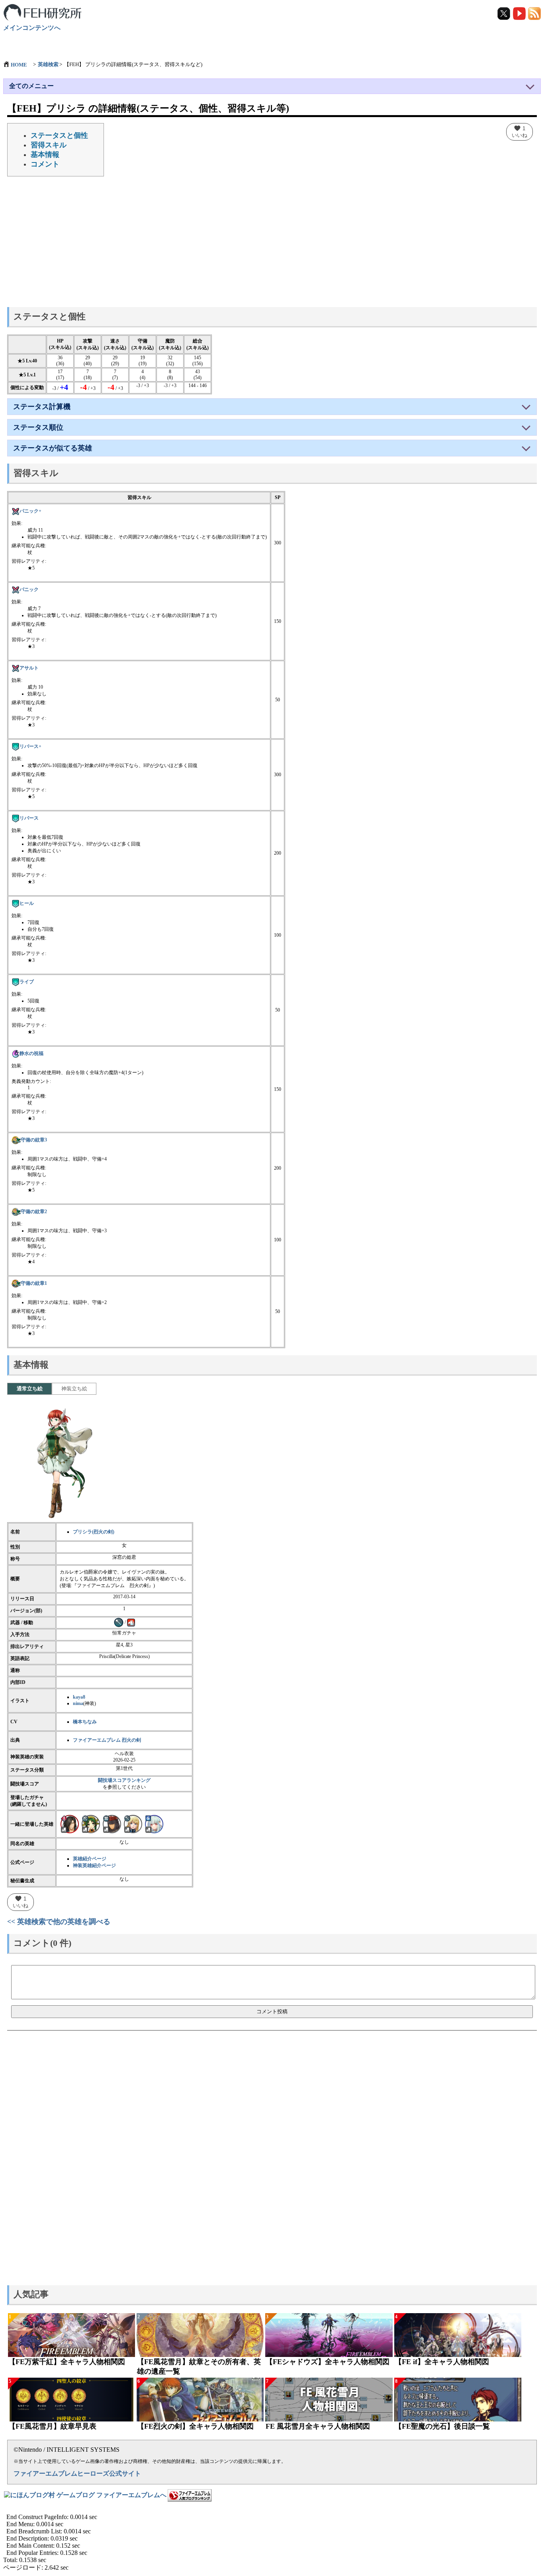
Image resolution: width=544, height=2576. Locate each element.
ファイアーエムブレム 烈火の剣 (107, 1740)
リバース (29, 818)
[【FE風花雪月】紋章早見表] (71, 2400)
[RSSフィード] (534, 13)
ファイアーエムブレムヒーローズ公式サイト (77, 2473)
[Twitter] (504, 13)
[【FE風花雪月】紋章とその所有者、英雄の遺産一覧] (200, 2335)
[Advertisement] (272, 244)
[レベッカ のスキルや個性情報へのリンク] (91, 1824)
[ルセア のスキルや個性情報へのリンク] (133, 1824)
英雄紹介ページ (90, 1859)
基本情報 (45, 155)
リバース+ (30, 746)
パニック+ (30, 511)
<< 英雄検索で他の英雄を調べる (59, 1922)
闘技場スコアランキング (124, 1780)
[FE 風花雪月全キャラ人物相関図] (329, 2400)
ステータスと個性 (59, 135)
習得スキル (49, 145)
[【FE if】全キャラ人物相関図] (458, 2335)
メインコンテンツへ (32, 28)
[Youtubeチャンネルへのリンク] (520, 13)
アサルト (29, 668)
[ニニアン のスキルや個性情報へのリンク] (154, 1824)
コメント (45, 164)
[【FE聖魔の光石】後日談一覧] (458, 2400)
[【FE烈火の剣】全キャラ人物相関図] (200, 2400)
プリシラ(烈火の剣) (94, 1532)
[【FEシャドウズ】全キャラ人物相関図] (329, 2335)
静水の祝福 (31, 1053)
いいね (520, 131)
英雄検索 (48, 64)
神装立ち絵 (74, 1389)
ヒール (27, 903)
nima (78, 1703)
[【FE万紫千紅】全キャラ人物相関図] (71, 2335)
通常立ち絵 (30, 1389)
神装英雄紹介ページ (94, 1865)
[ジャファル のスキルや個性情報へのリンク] (112, 1824)
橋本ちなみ (85, 1722)
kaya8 (79, 1697)
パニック (29, 589)
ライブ (27, 982)
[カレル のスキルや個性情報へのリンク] (70, 1824)
